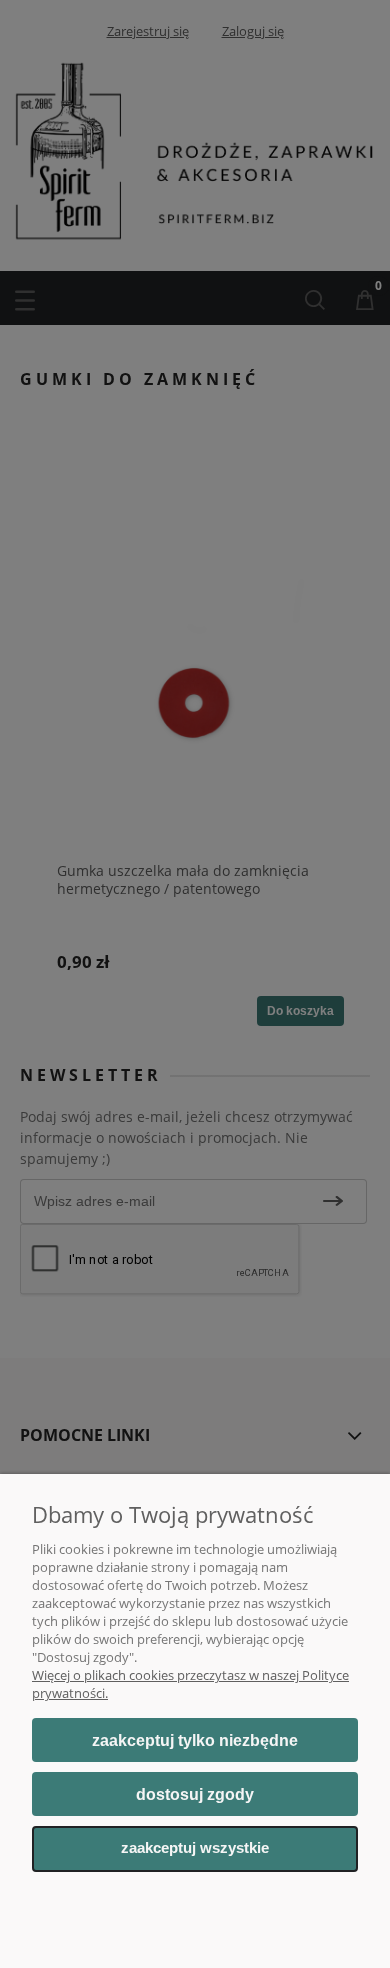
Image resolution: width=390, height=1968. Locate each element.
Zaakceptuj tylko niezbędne (195, 1740)
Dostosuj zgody (195, 1794)
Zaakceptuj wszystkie (195, 1848)
